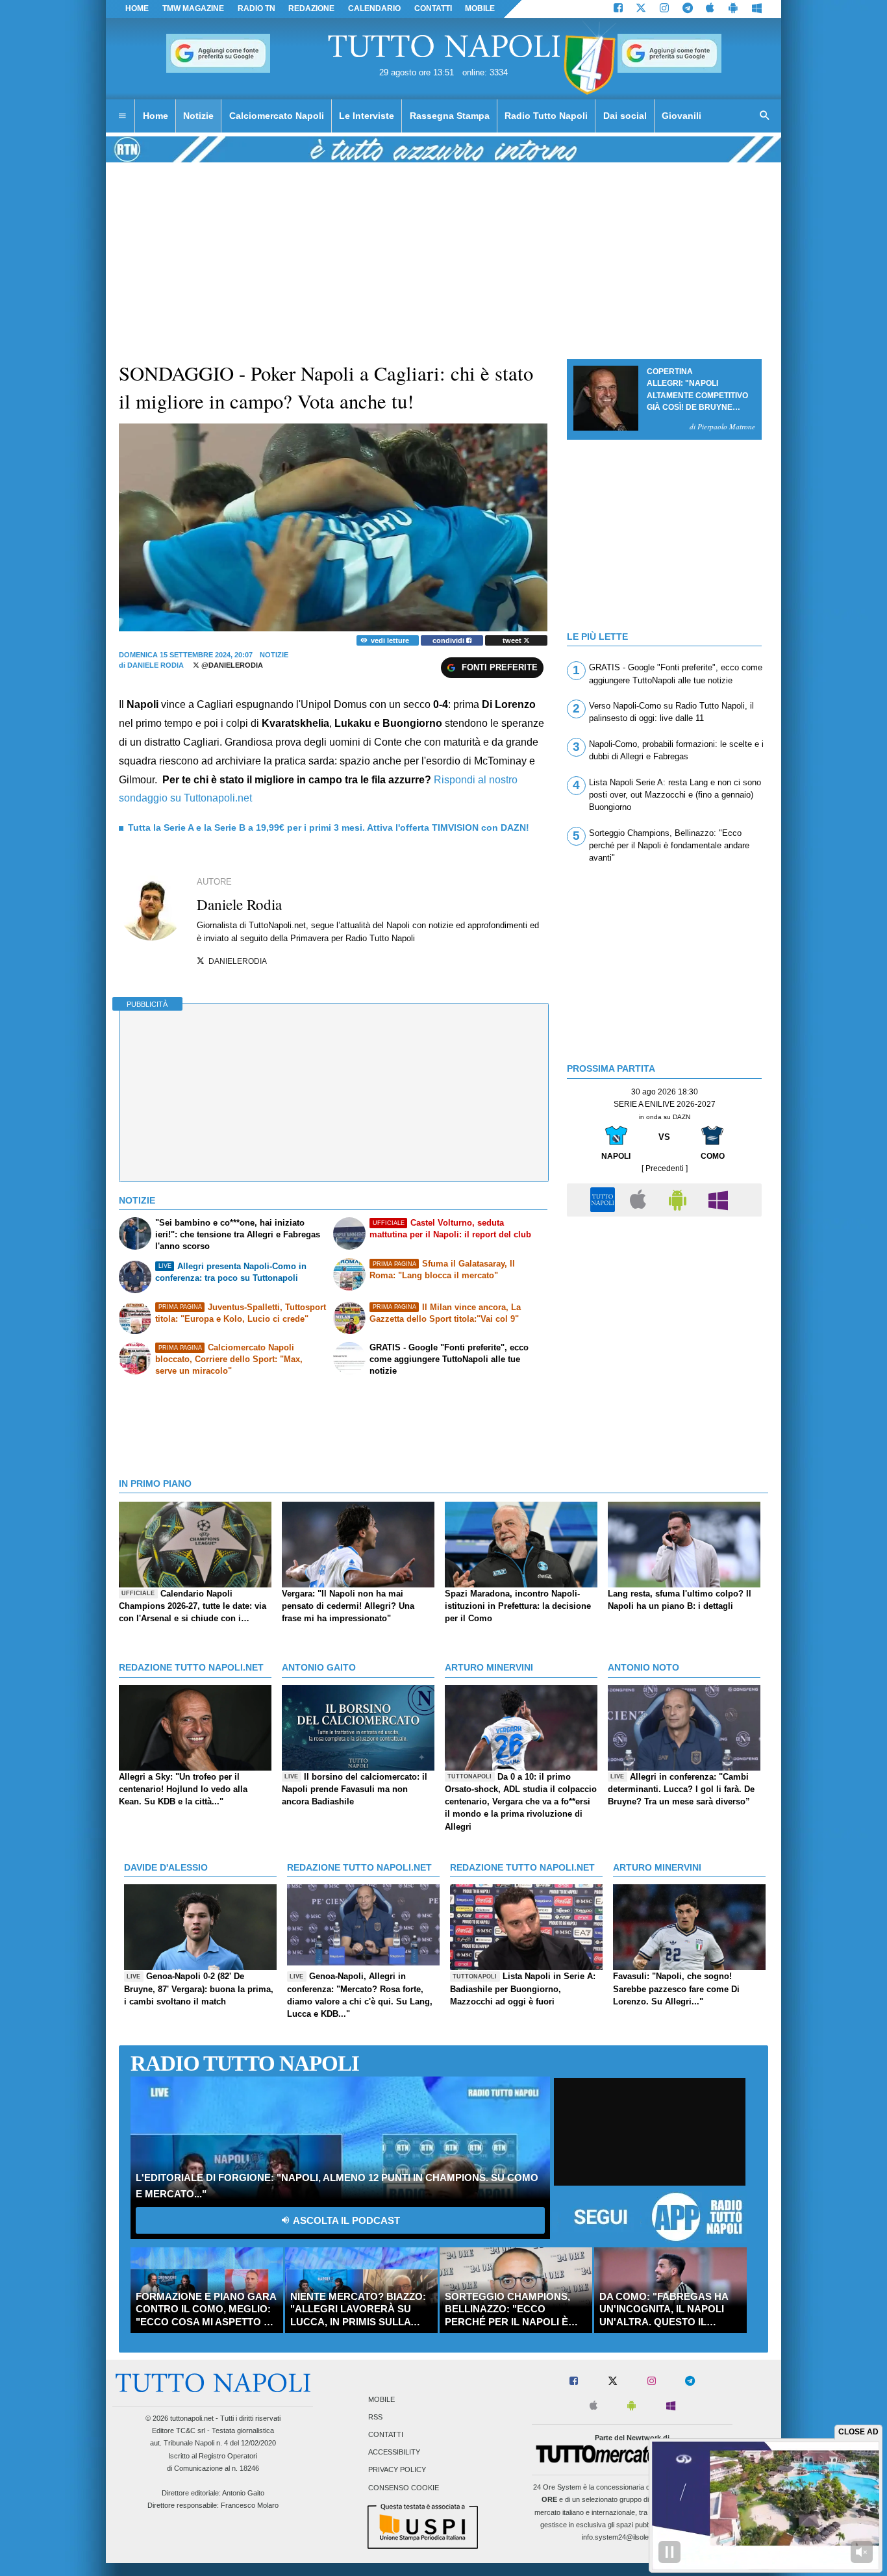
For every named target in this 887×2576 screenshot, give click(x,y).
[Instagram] (664, 9)
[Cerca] (765, 116)
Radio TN (256, 8)
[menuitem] (122, 116)
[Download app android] (733, 9)
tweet (513, 640)
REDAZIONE (311, 8)
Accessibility (394, 2453)
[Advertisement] (664, 1314)
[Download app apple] (711, 9)
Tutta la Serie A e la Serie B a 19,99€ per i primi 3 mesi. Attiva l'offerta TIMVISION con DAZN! (329, 827)
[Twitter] (641, 9)
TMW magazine (193, 8)
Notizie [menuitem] (198, 116)
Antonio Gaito (243, 2493)
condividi (449, 640)
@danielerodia (231, 665)
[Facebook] (618, 9)
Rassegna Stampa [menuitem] (450, 116)
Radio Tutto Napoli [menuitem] (546, 116)
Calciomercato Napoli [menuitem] (277, 116)
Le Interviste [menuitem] (367, 116)
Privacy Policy (397, 2470)
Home (137, 8)
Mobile (381, 2399)
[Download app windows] (757, 9)
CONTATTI (433, 8)
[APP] (605, 1199)
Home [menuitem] (156, 116)
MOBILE (480, 8)
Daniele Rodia (156, 665)
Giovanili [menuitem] (681, 116)
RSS (375, 2417)
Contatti (386, 2434)
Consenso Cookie (404, 2488)
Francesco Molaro (250, 2505)
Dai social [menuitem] (625, 116)
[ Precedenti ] (665, 1168)
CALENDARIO (374, 8)
